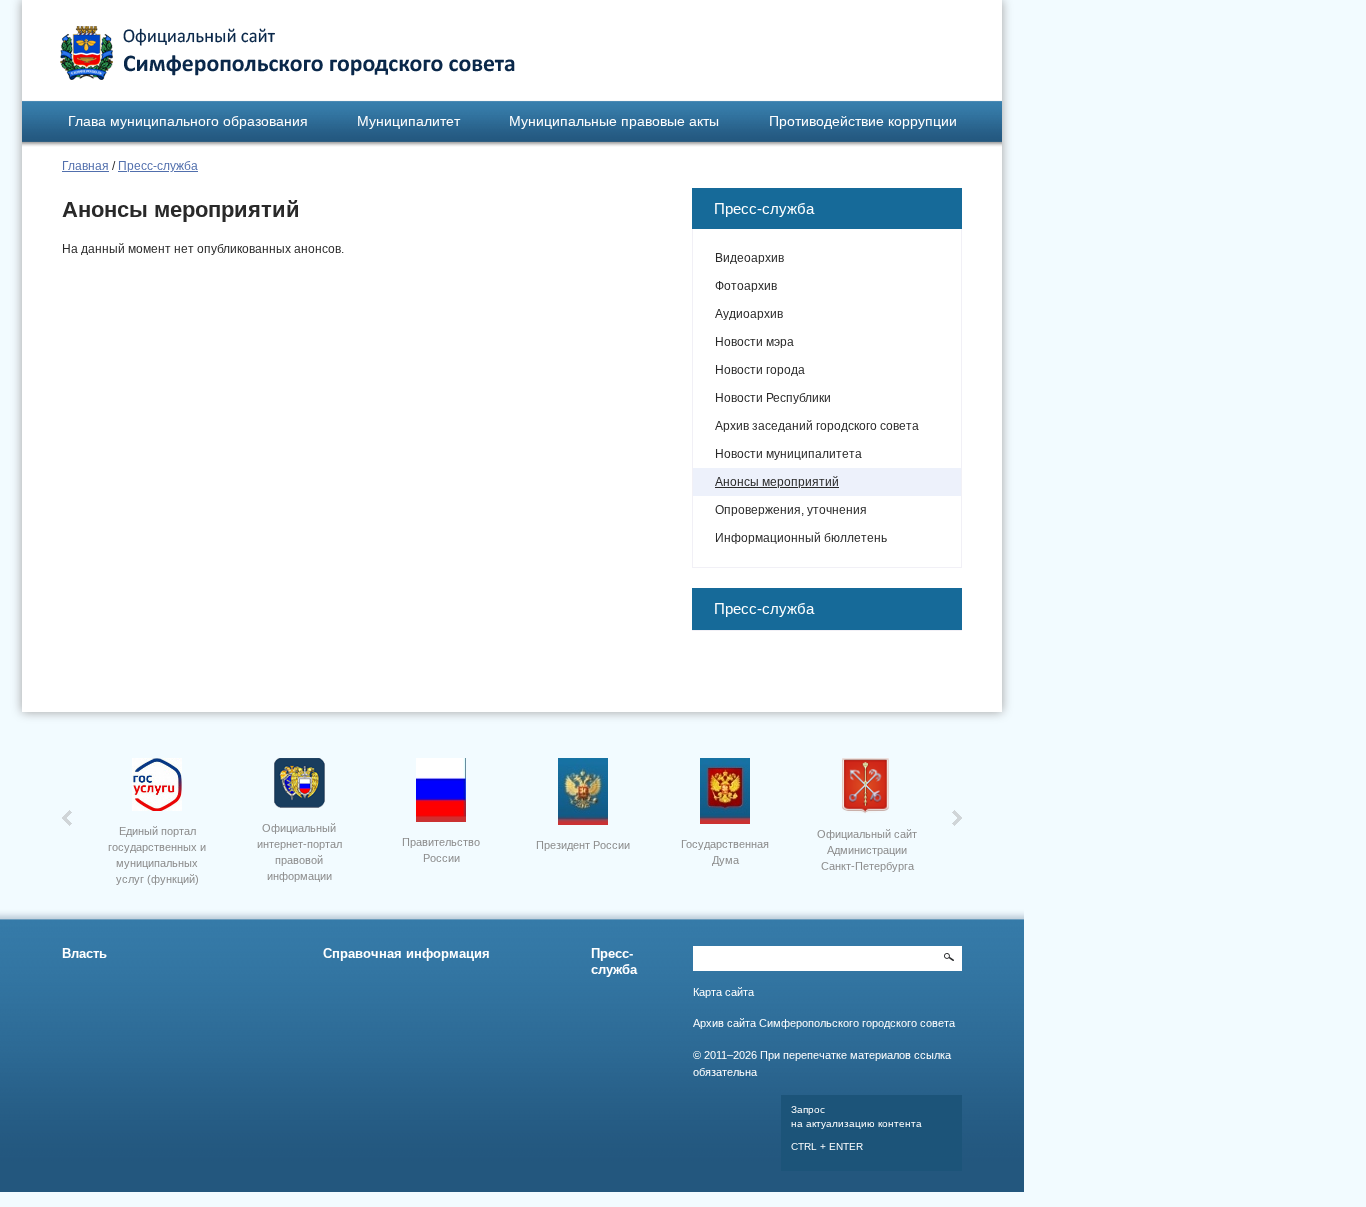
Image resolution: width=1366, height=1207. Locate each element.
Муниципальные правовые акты (614, 121)
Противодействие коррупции (863, 121)
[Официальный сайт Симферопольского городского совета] (287, 53)
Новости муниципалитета (788, 454)
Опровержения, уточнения (791, 510)
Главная (85, 166)
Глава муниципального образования (188, 121)
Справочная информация (406, 953)
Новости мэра (754, 342)
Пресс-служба (158, 166)
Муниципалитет (408, 121)
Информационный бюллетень (801, 538)
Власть (84, 953)
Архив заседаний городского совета (817, 426)
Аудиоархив (749, 314)
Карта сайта (723, 992)
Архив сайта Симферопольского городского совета (824, 1023)
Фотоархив (746, 286)
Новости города (760, 370)
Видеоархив (749, 258)
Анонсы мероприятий (777, 482)
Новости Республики (773, 398)
